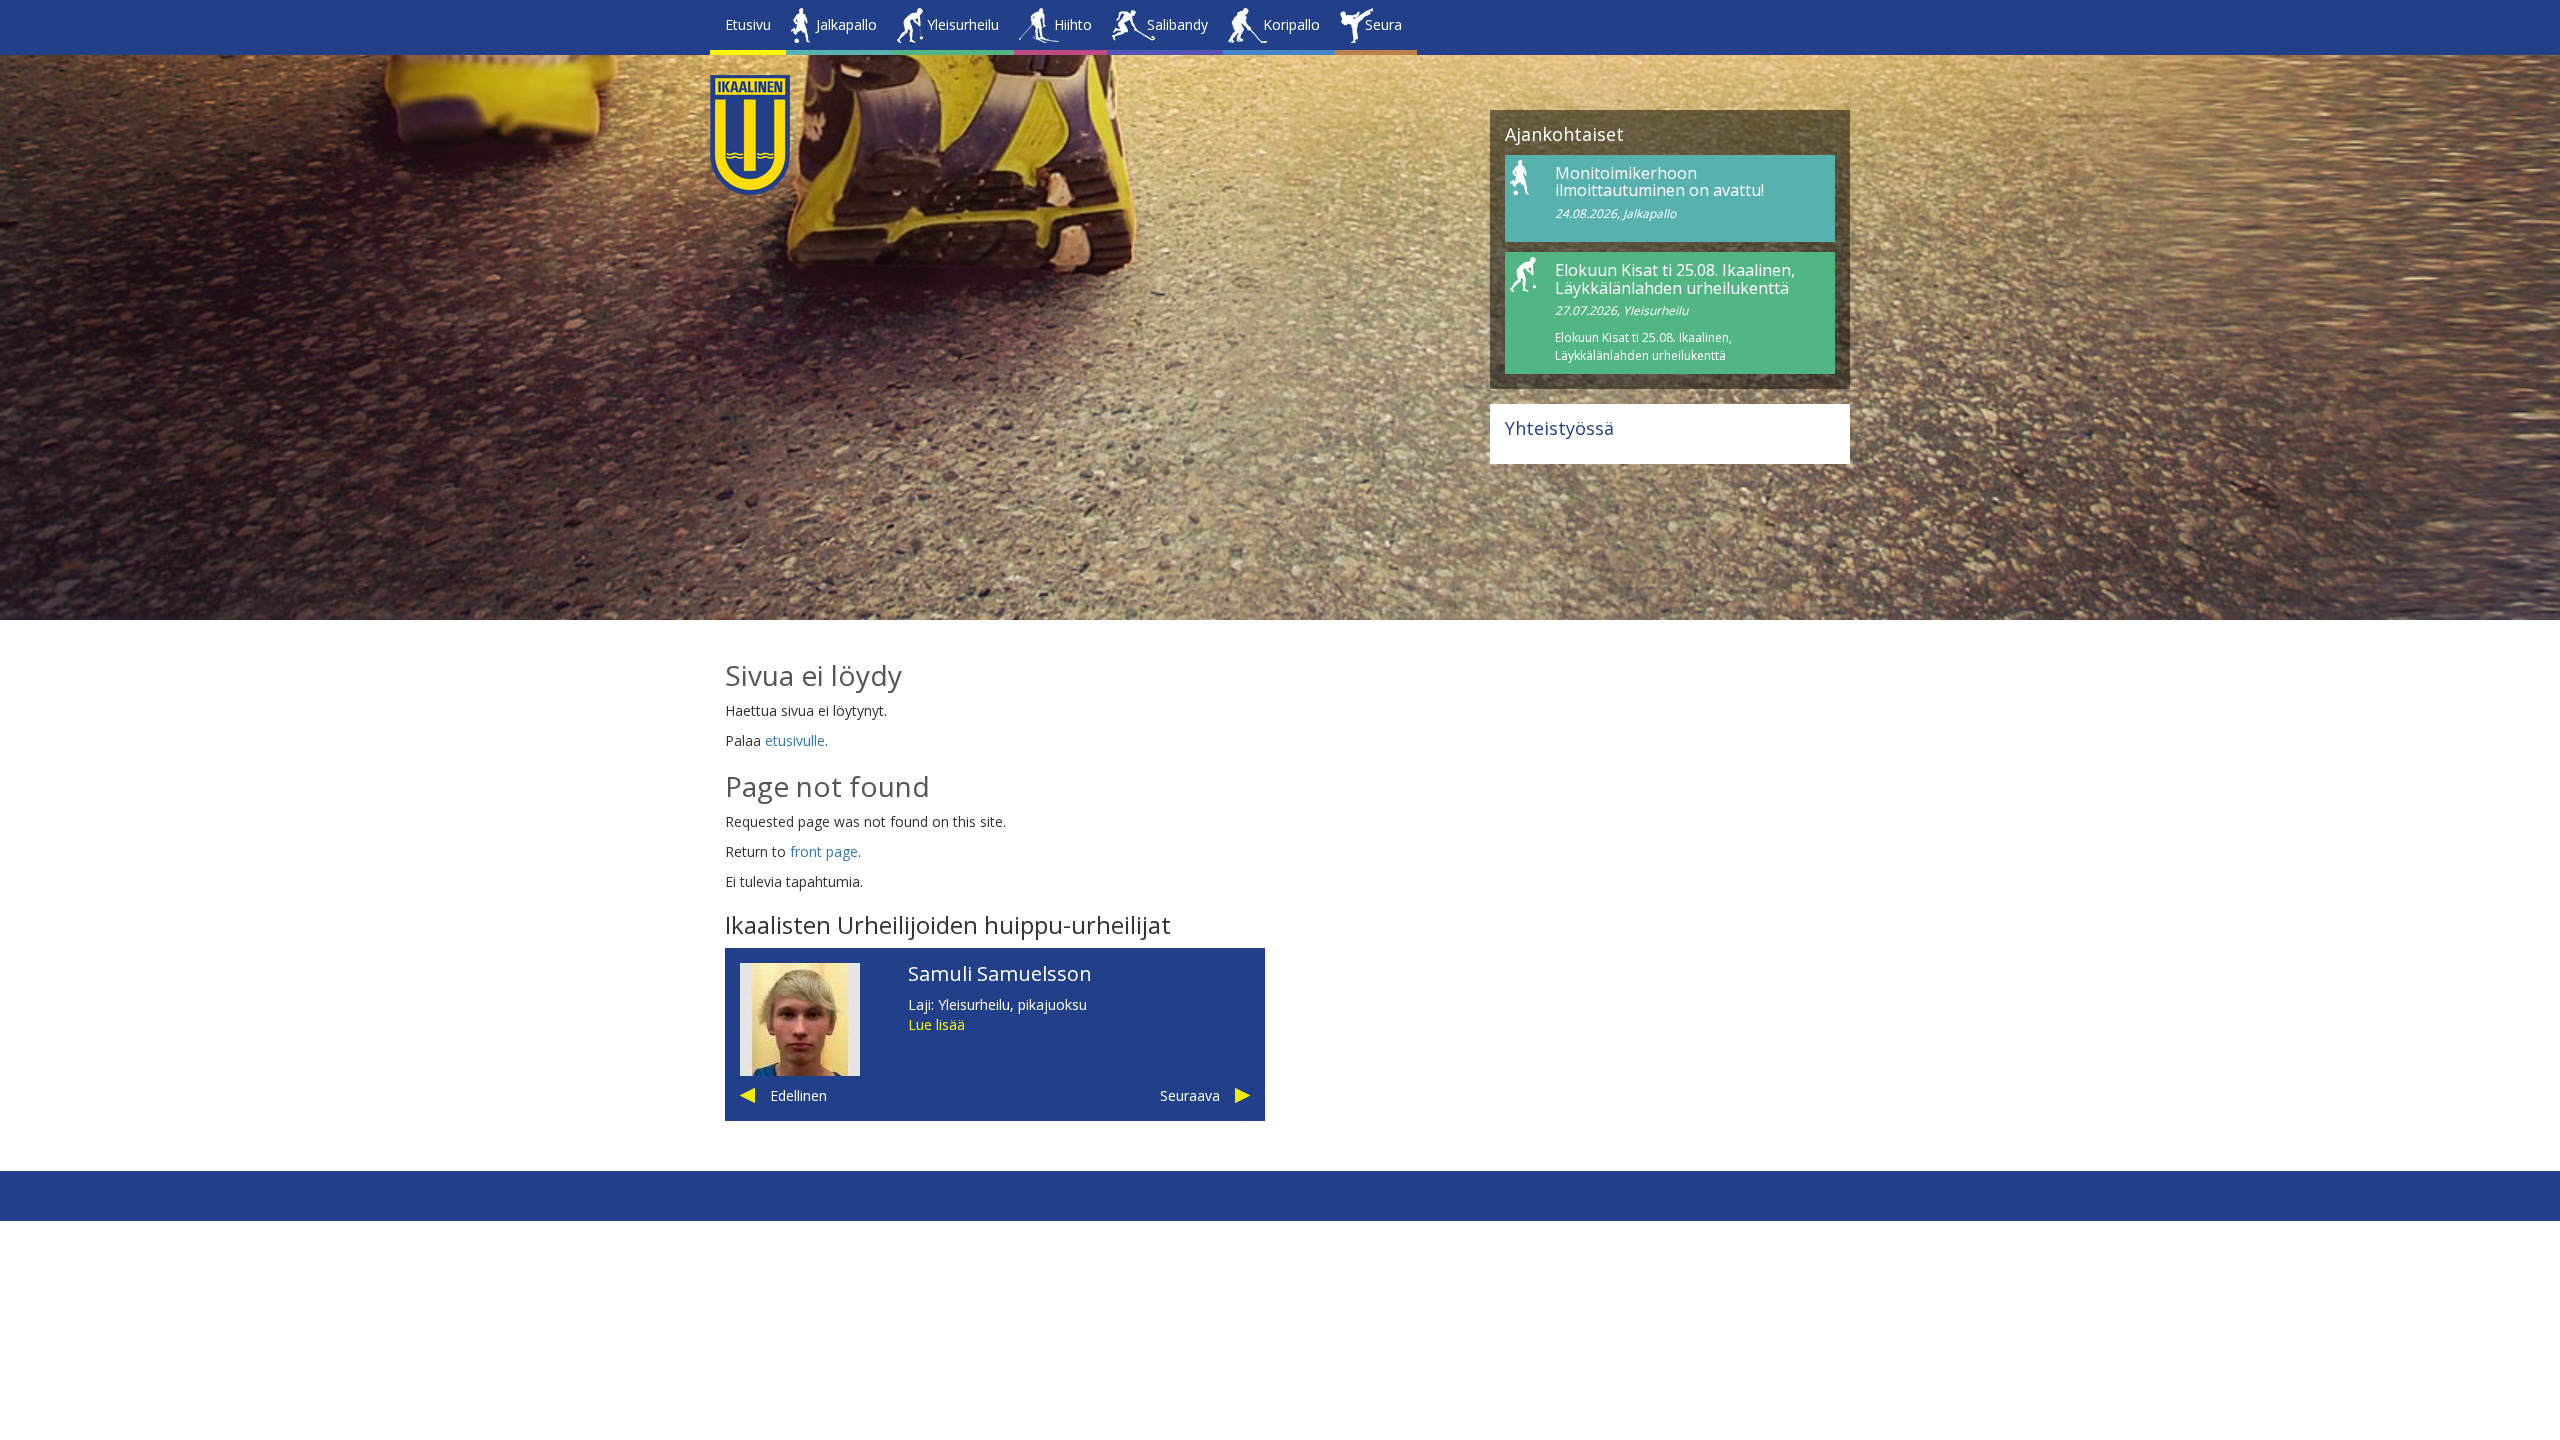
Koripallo (1291, 24)
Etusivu (748, 24)
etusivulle (795, 740)
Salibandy (1177, 24)
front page (824, 851)
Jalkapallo (846, 24)
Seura (1383, 24)
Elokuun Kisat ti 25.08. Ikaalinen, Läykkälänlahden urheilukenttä (1675, 279)
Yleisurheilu (963, 24)
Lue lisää (936, 1024)
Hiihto (1073, 24)
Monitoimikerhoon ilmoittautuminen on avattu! (1659, 182)
